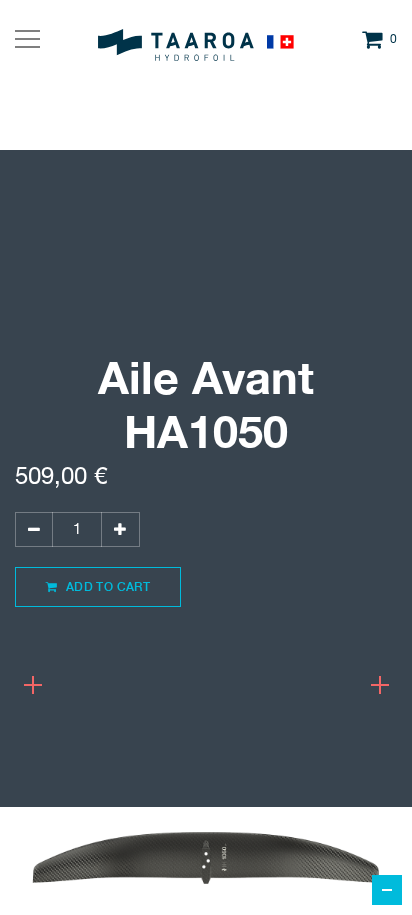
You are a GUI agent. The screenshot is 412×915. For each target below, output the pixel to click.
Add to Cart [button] (106, 586)
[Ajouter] (120, 529)
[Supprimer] (34, 529)
